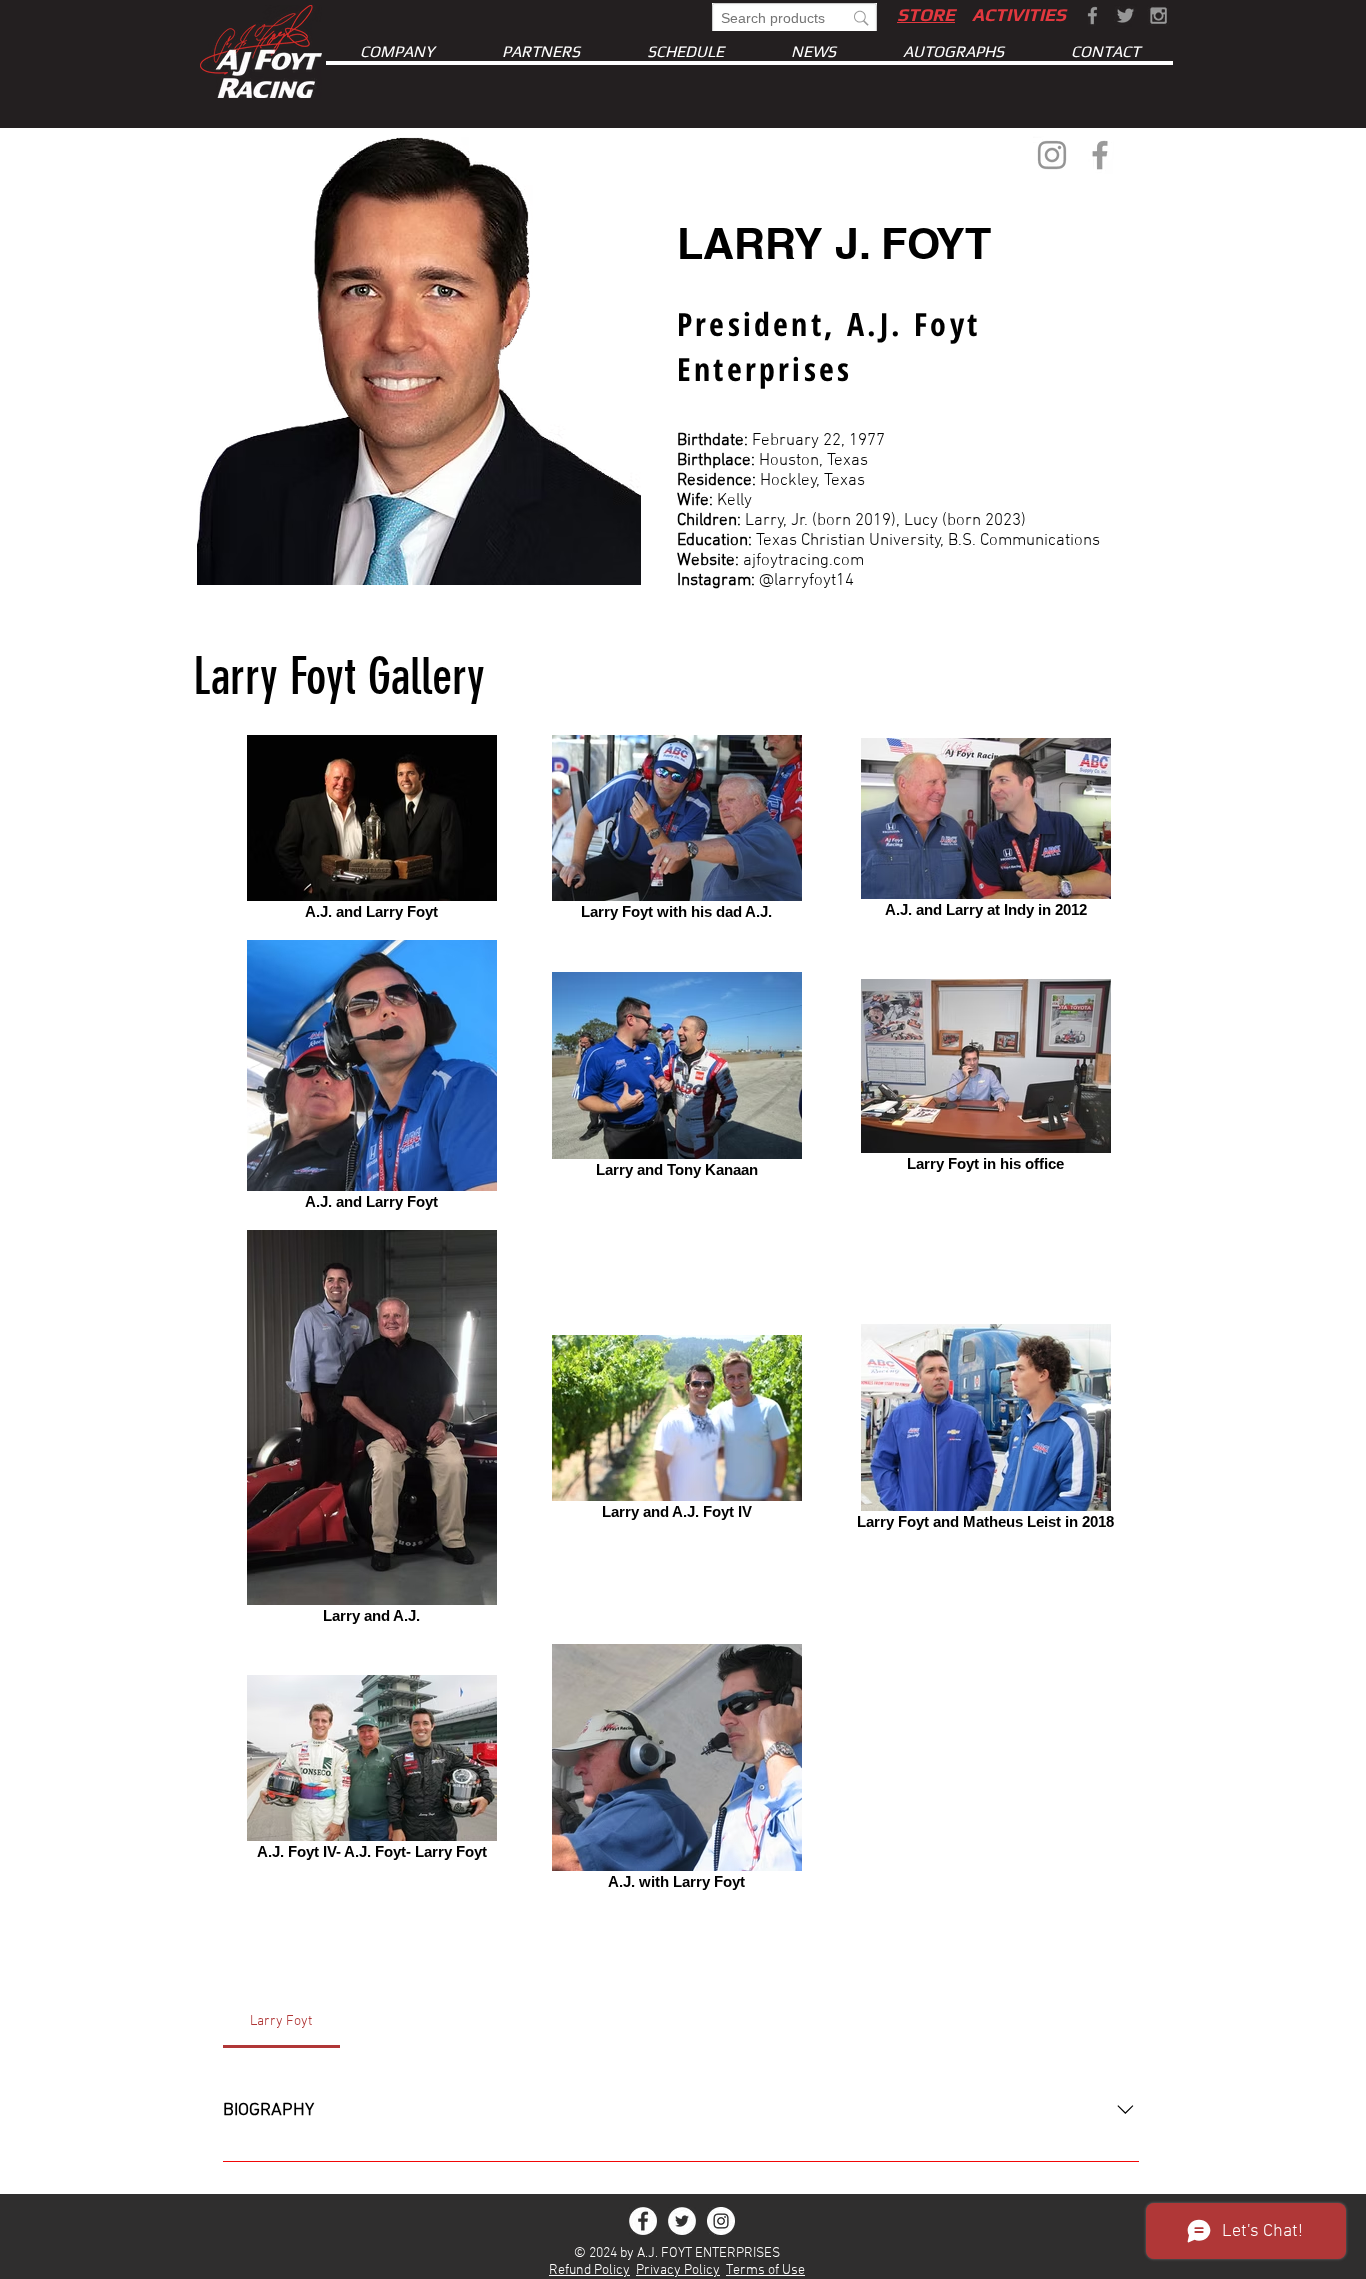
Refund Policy (589, 2270)
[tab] (281, 2022)
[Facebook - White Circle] (643, 2221)
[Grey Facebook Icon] (1092, 15)
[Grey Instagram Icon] (1158, 15)
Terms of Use (765, 2270)
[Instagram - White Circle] (721, 2221)
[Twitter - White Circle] (682, 2221)
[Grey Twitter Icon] (1125, 15)
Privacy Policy (678, 2270)
